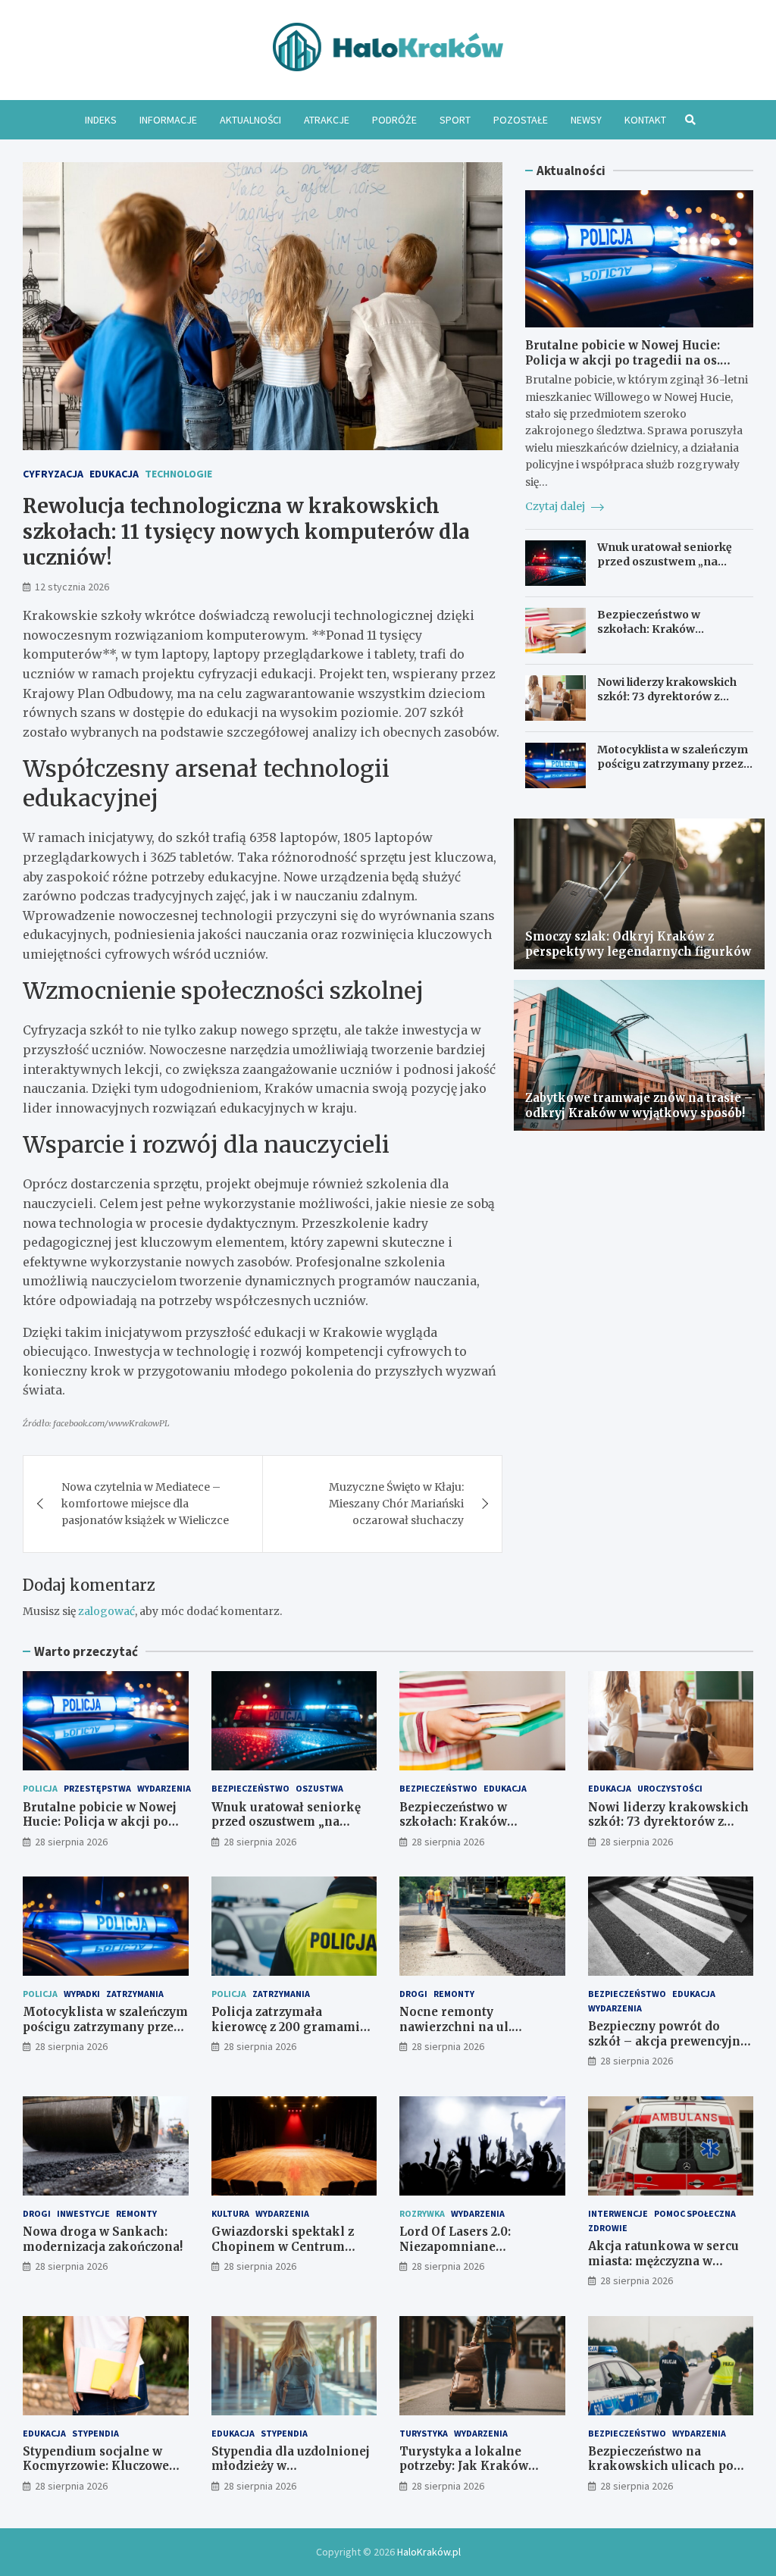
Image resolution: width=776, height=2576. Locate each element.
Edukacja (114, 474)
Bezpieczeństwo (250, 1788)
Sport (455, 120)
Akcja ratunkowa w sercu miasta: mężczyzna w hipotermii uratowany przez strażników (663, 2268)
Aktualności (250, 120)
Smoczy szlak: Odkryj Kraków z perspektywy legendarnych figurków (638, 944)
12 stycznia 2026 (72, 587)
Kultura (230, 2213)
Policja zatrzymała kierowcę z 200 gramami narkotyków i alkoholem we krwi (287, 2034)
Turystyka (424, 2433)
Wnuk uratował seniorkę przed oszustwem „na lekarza (665, 561)
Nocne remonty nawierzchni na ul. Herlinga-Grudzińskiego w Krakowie (482, 2034)
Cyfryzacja (53, 474)
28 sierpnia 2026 (71, 1842)
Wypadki (82, 1994)
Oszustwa (319, 1788)
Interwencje (618, 2213)
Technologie (178, 474)
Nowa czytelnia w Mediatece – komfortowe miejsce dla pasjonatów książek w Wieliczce (145, 1504)
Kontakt (645, 120)
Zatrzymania (135, 1994)
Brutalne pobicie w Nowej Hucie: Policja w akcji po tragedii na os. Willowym (623, 360)
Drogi (413, 1994)
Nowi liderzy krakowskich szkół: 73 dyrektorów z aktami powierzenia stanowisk (667, 703)
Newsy (586, 120)
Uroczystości (670, 1788)
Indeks (101, 120)
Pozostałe (521, 120)
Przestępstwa (97, 1788)
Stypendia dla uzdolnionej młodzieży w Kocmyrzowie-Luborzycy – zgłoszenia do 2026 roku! (291, 2474)
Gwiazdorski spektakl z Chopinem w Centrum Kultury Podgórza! (283, 2246)
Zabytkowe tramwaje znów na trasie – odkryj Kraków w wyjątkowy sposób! (639, 1105)
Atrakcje (327, 120)
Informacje (168, 120)
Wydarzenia (164, 1788)
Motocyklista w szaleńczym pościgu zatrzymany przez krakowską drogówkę (673, 763)
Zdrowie (608, 2228)
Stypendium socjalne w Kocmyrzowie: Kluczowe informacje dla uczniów (96, 2466)
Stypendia (95, 2433)
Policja (40, 1788)
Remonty (454, 1994)
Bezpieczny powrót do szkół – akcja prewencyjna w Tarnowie (668, 2041)
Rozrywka (422, 2213)
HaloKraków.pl (429, 2552)
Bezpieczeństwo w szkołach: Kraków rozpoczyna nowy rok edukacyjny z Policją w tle (666, 635)
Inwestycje (83, 2213)
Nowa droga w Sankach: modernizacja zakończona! (103, 2239)
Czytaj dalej (556, 506)
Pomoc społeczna (695, 2213)
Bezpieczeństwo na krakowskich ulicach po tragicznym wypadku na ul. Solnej (670, 2474)
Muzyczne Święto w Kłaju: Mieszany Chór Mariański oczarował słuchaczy (396, 1504)
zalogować (106, 1611)
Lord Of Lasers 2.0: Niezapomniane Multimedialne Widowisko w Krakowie (481, 2254)
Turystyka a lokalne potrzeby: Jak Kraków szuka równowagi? (464, 2466)
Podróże (394, 120)
